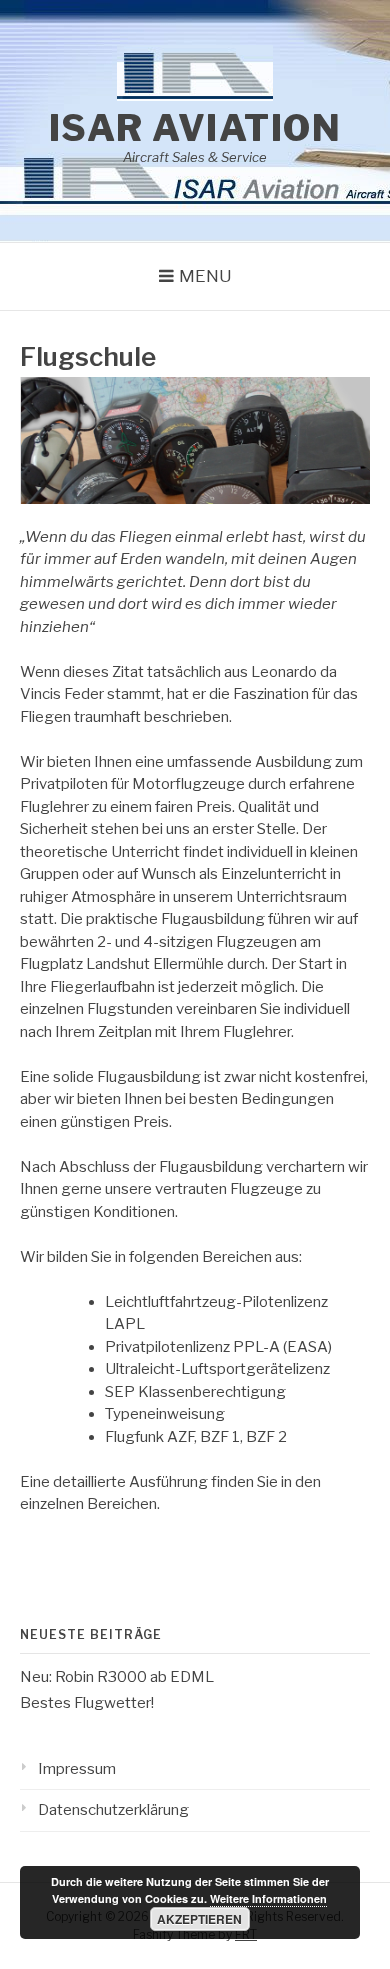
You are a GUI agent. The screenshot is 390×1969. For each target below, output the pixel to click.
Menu (205, 276)
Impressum (77, 1769)
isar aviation (195, 128)
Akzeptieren (199, 1919)
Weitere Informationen (268, 1898)
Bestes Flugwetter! (87, 1703)
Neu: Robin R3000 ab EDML (117, 1677)
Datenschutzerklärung (113, 1810)
